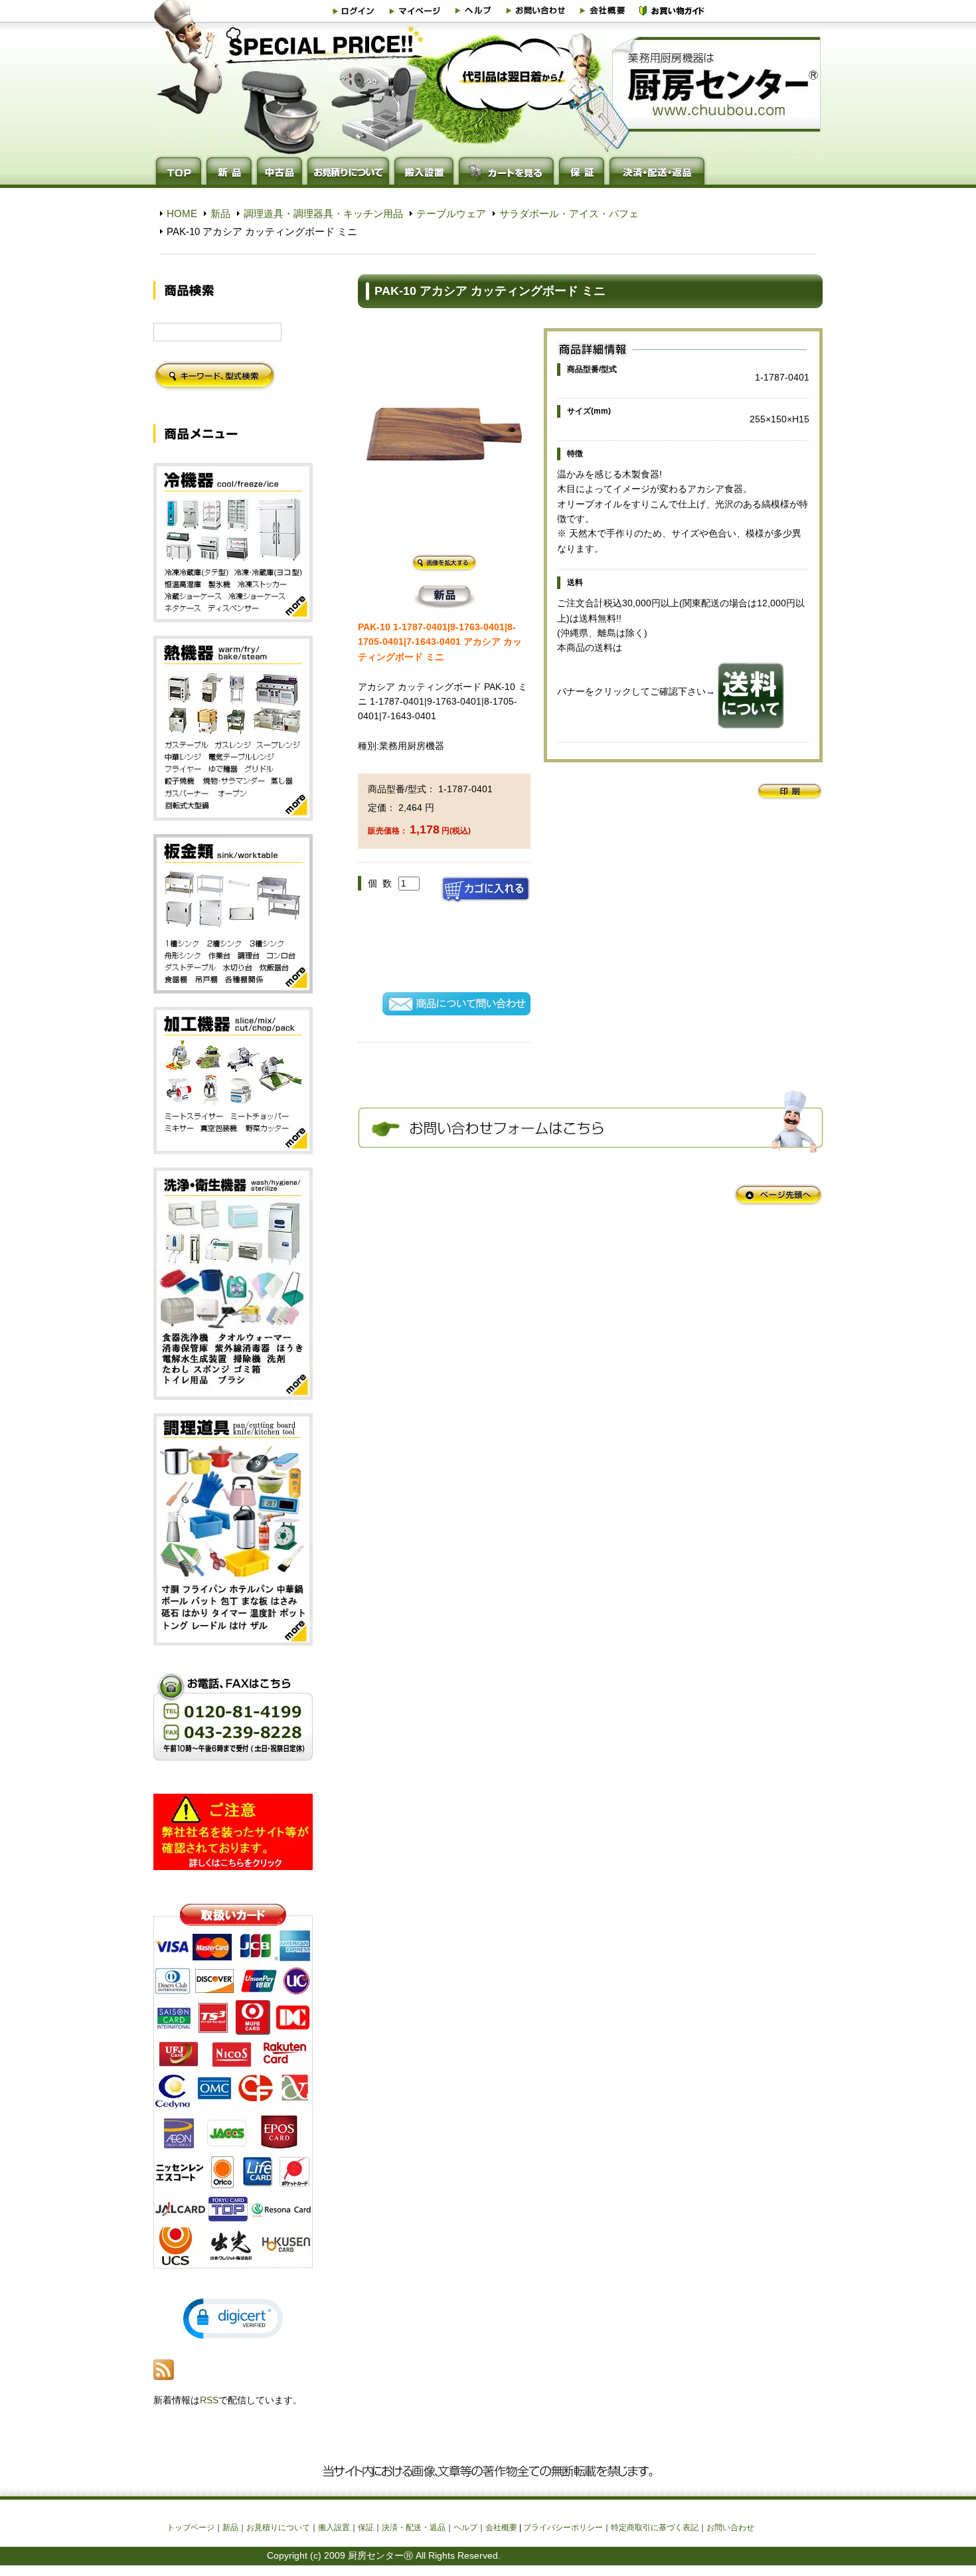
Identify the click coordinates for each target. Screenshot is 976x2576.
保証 (366, 2528)
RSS (209, 2400)
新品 (220, 214)
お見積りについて (278, 2528)
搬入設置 (334, 2528)
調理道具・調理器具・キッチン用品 (323, 214)
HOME (182, 214)
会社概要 (501, 2528)
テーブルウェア (451, 214)
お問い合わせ (730, 2528)
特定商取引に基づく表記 (655, 2528)
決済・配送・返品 (414, 2528)
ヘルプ (465, 2528)
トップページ (191, 2528)
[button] (233, 2319)
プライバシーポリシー (563, 2528)
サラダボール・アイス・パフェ (569, 214)
